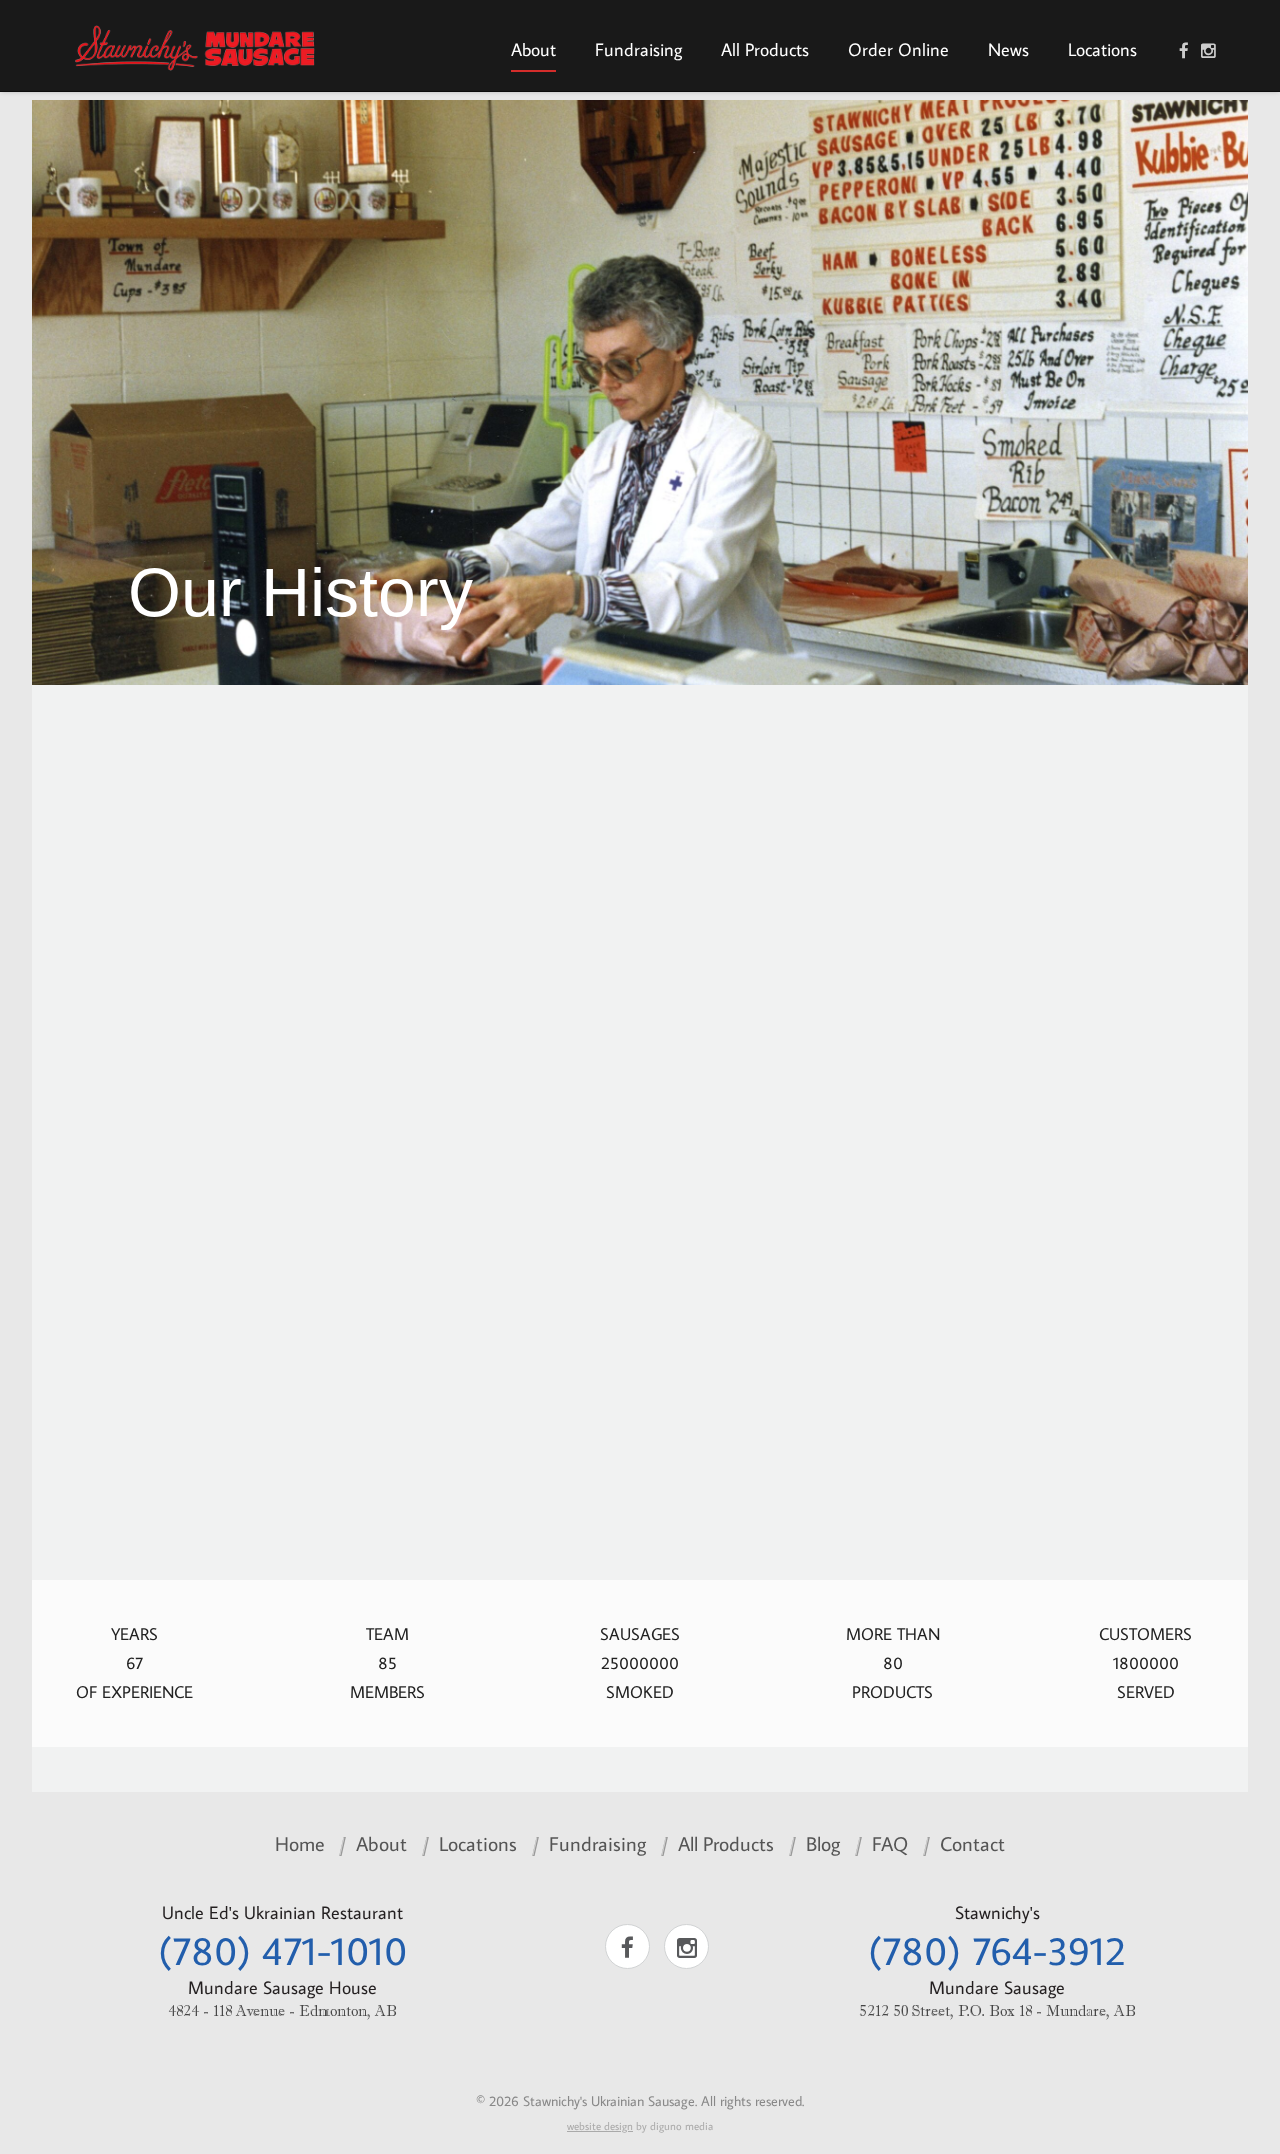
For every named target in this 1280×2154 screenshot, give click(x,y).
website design (600, 2126)
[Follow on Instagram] (1208, 51)
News (1008, 49)
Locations (1102, 49)
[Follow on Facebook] (1184, 51)
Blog (823, 1843)
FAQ (890, 1843)
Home (299, 1843)
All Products (765, 49)
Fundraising (638, 49)
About (533, 49)
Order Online (898, 49)
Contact (972, 1843)
